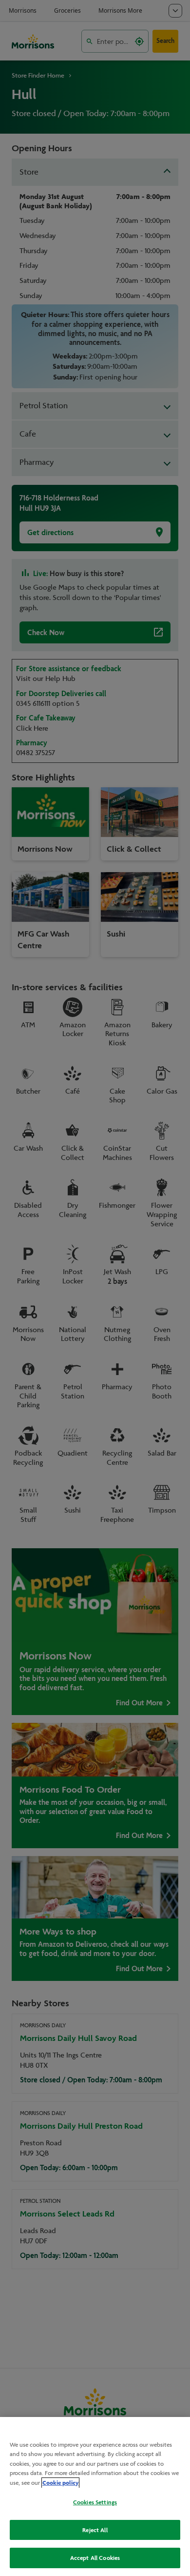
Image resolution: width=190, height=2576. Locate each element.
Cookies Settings (95, 2502)
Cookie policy (60, 2483)
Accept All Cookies (95, 2558)
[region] (95, 2496)
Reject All (95, 2530)
